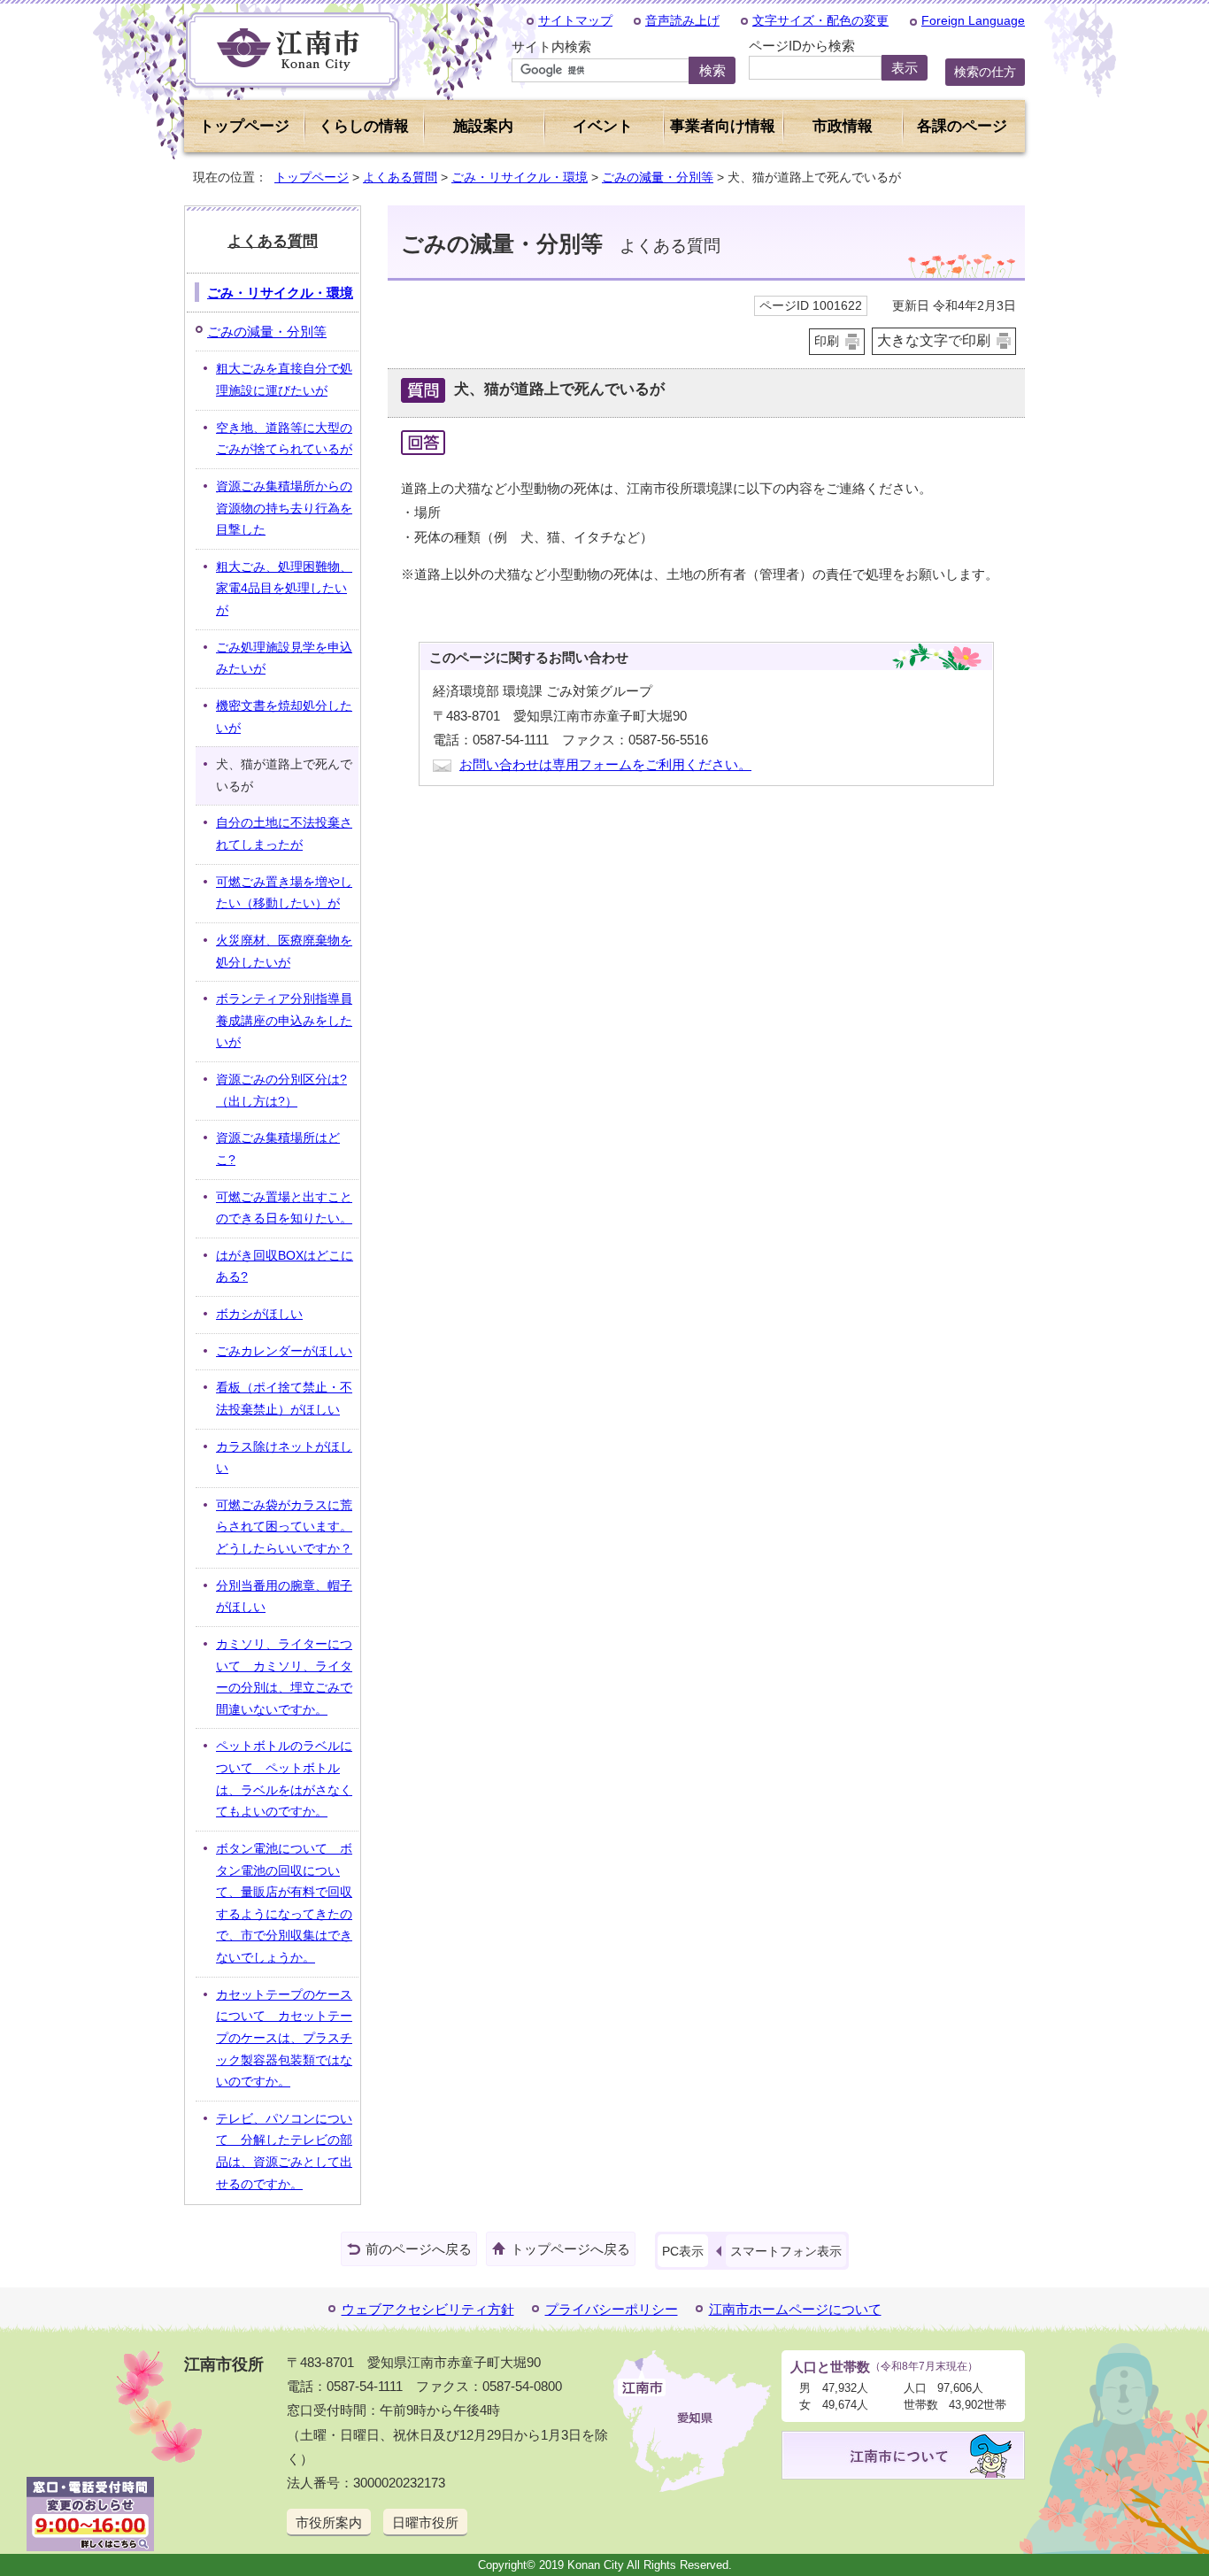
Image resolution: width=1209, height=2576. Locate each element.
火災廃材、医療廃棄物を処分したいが (284, 952)
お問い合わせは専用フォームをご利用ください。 (605, 764)
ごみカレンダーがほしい (284, 1351)
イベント (603, 126)
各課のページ (962, 126)
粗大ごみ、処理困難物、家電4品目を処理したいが (284, 589)
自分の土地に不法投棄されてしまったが (284, 834)
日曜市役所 (425, 2522)
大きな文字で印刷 (934, 340)
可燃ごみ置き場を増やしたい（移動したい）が (284, 893)
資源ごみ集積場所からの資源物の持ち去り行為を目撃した (284, 508)
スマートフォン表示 (786, 2251)
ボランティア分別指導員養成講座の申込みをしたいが (284, 1021)
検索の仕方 (985, 72)
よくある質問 (400, 177)
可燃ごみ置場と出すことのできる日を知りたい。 (284, 1208)
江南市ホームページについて (795, 2309)
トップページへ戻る (570, 2249)
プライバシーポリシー (612, 2309)
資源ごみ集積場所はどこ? (278, 1149)
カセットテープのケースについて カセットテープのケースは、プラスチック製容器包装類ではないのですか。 (284, 2039)
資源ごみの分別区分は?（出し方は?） (281, 1091)
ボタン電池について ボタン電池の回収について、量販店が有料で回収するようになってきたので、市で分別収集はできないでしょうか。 (284, 1903)
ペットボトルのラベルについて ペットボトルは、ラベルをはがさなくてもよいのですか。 (284, 1779)
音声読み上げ (682, 20)
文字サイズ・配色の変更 (820, 20)
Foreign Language (973, 20)
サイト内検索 (551, 46)
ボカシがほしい (259, 1314)
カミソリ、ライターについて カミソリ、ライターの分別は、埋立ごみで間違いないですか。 (284, 1677)
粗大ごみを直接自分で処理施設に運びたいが (284, 380)
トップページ (244, 126)
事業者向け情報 (723, 126)
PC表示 (683, 2251)
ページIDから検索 (802, 46)
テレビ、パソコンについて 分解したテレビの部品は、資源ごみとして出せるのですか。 (284, 2152)
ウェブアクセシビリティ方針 (428, 2309)
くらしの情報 (364, 126)
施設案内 (483, 126)
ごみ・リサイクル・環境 (520, 177)
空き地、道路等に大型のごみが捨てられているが (284, 439)
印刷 (827, 341)
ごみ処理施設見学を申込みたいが (284, 659)
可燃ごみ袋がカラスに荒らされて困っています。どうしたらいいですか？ (284, 1527)
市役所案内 (329, 2522)
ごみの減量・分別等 (658, 177)
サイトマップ (575, 20)
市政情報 (843, 126)
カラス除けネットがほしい (284, 1458)
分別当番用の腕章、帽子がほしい (284, 1597)
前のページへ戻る (419, 2249)
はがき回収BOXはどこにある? (285, 1267)
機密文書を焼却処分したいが (284, 717)
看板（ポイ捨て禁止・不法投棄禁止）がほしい (284, 1399)
